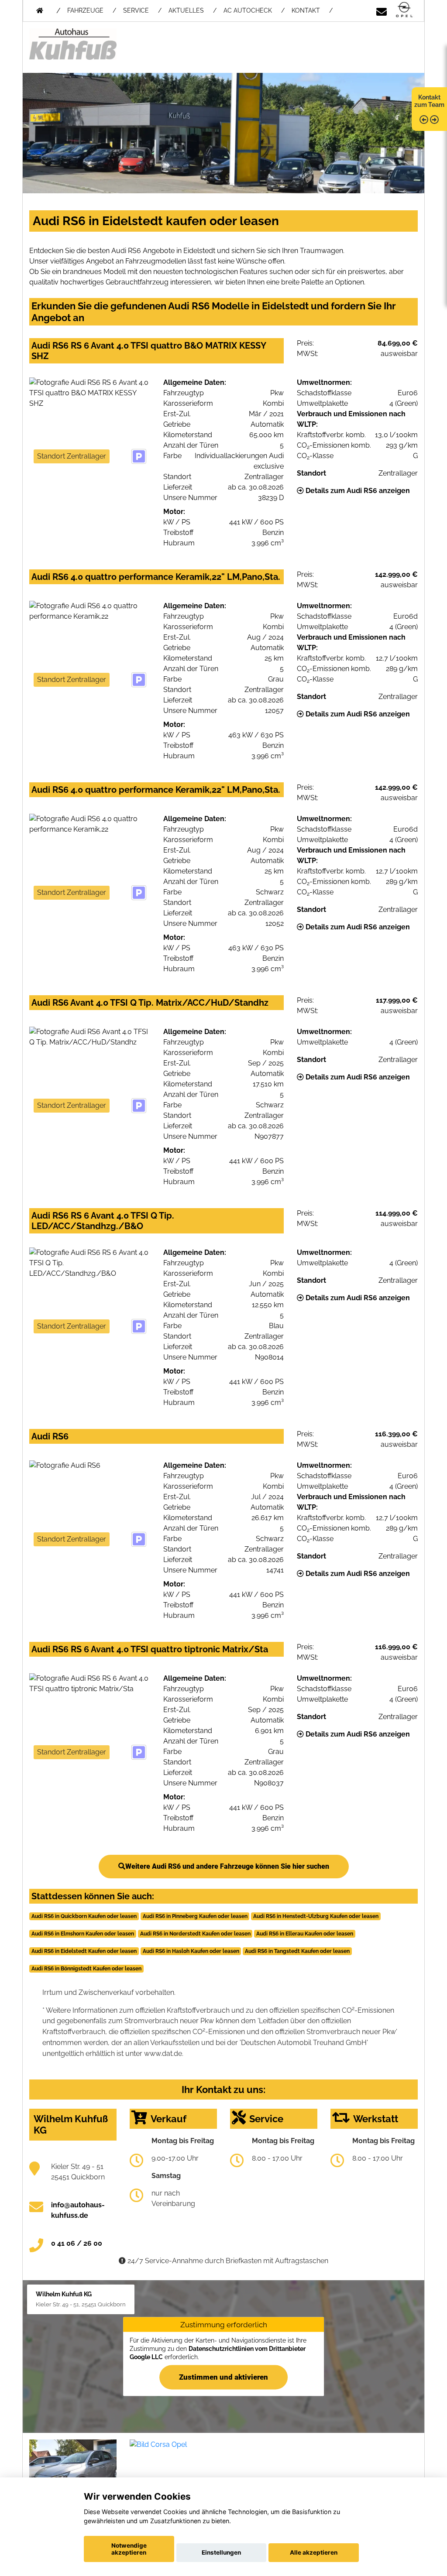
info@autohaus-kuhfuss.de (78, 2210)
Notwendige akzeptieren (129, 2549)
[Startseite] (404, 10)
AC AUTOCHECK (248, 10)
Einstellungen (221, 2552)
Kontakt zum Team (429, 101)
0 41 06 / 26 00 (77, 2243)
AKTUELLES (186, 10)
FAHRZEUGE (85, 10)
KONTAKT (306, 10)
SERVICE (136, 10)
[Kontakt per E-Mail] (382, 10)
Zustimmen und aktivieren (223, 2377)
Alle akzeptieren (314, 2552)
